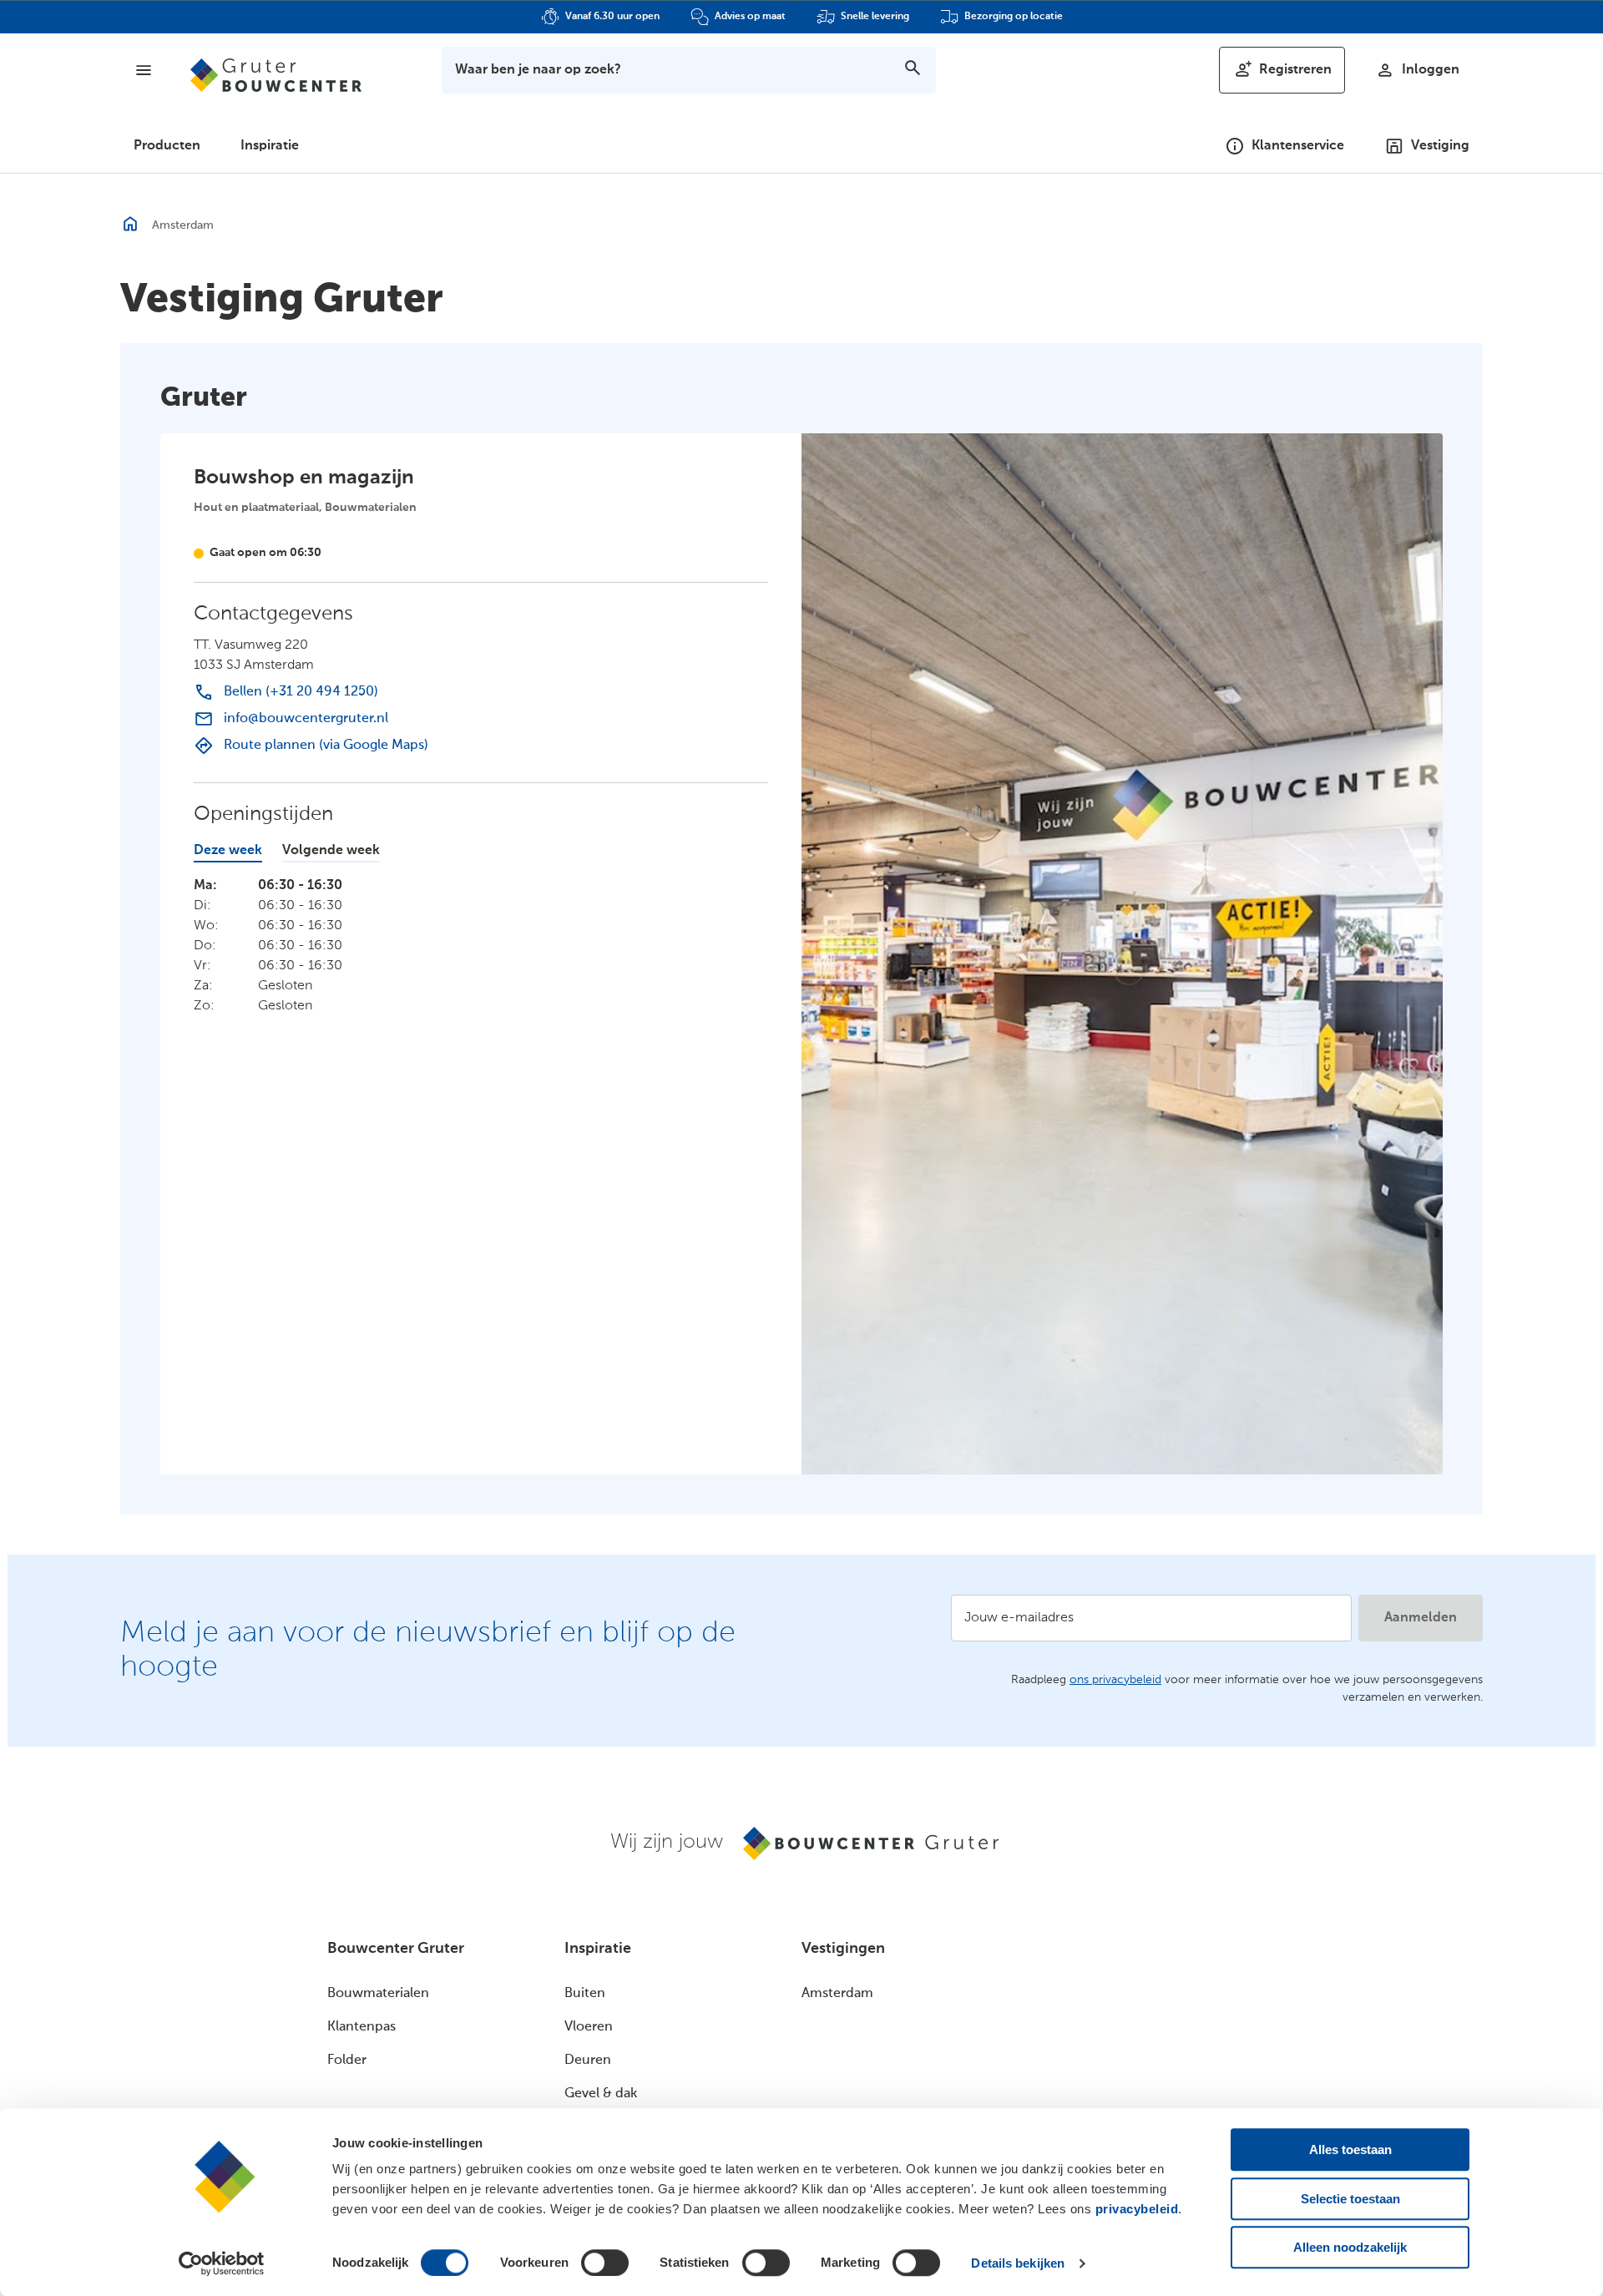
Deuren (588, 2061)
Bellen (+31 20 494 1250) (301, 692)
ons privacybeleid (1115, 1680)
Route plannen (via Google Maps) (326, 746)
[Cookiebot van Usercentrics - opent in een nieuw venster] (222, 2263)
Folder (347, 2061)
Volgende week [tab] (331, 851)
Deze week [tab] (228, 851)
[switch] (605, 2263)
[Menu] (144, 70)
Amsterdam (837, 1994)
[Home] (276, 75)
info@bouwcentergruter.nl (306, 719)
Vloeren (589, 2027)
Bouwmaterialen (378, 1994)
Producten (167, 146)
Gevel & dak (601, 2094)
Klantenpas (362, 2027)
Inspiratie (270, 146)
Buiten (585, 1994)
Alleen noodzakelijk (1350, 2247)
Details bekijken (1018, 2263)
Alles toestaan (1350, 2149)
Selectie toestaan (1350, 2199)
